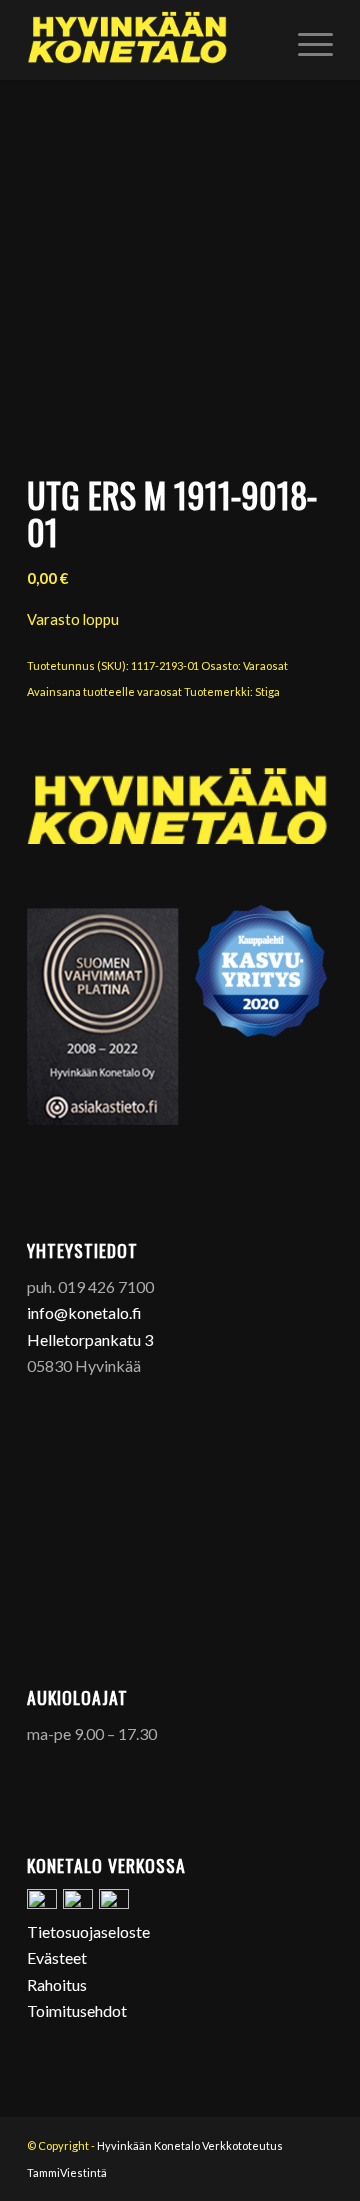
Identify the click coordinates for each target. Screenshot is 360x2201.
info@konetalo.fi (84, 1312)
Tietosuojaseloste (88, 1931)
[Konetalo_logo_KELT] (149, 40)
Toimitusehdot (77, 2010)
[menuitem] (305, 40)
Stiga (267, 691)
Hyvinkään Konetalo (148, 2145)
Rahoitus (57, 1984)
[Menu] (305, 40)
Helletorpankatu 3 (90, 1339)
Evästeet (57, 1957)
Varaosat (265, 665)
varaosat (159, 691)
